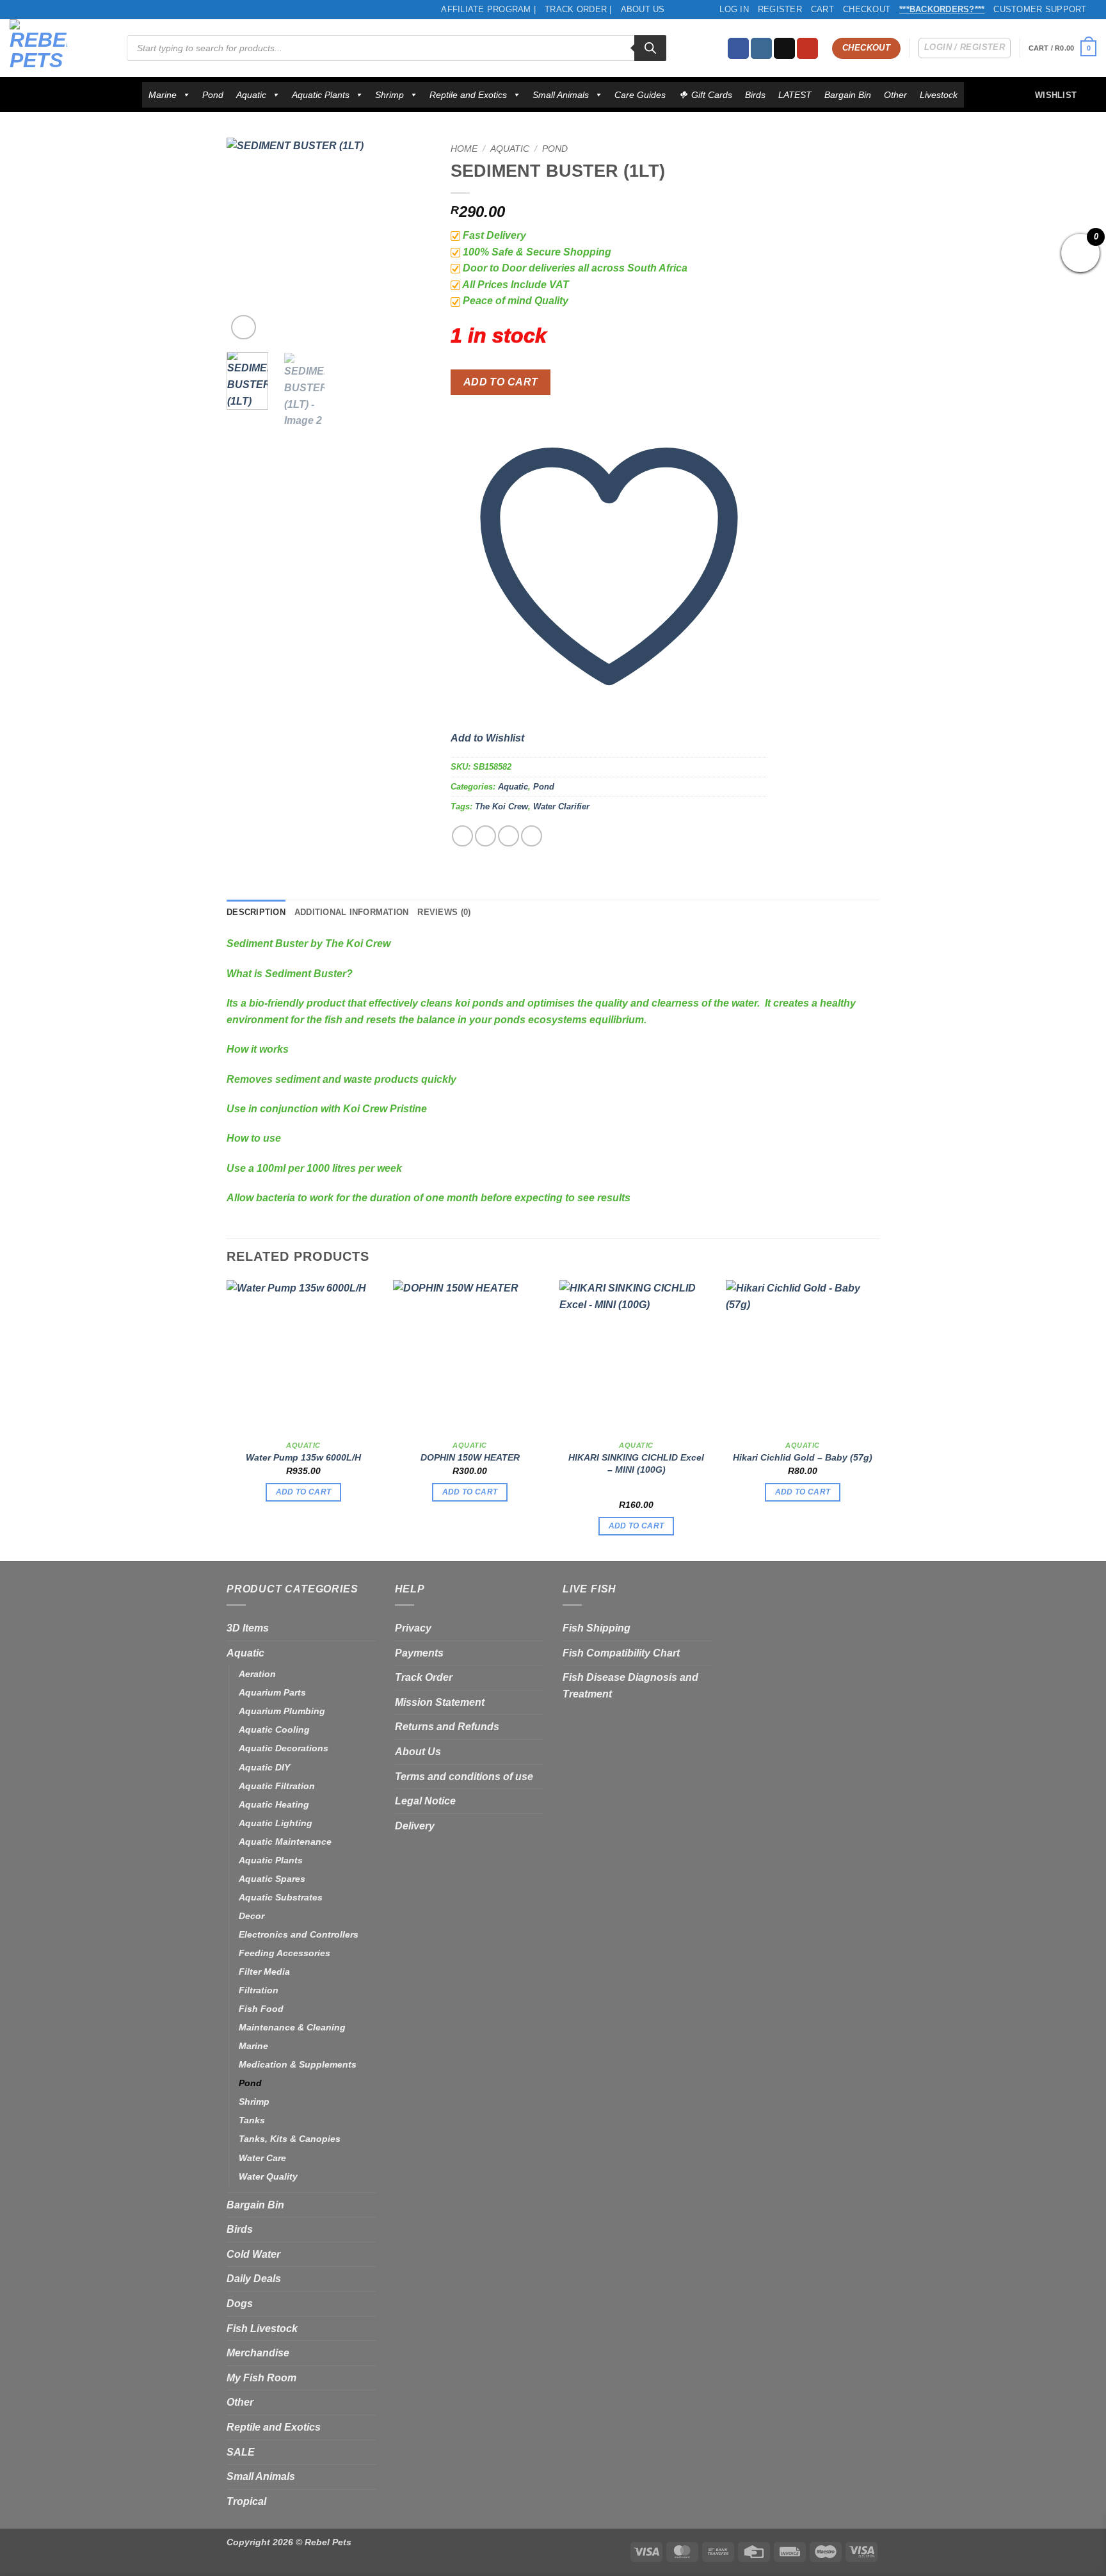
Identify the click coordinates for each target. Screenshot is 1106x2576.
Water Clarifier (561, 806)
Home (464, 149)
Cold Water (253, 2254)
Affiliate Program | (488, 9)
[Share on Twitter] (485, 836)
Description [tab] (256, 912)
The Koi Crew (501, 806)
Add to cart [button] (304, 1492)
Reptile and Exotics (468, 95)
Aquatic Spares (272, 1879)
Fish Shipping (597, 1628)
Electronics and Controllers (299, 1934)
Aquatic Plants (321, 95)
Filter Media (264, 1972)
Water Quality (268, 2176)
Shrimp (389, 95)
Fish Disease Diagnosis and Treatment (630, 1686)
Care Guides (640, 95)
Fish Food (261, 2009)
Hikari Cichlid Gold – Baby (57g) (803, 1457)
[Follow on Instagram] (761, 49)
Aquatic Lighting (276, 1823)
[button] (1062, 48)
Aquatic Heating (274, 1804)
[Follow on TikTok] (784, 49)
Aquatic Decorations (284, 1748)
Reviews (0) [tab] (444, 912)
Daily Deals (254, 2279)
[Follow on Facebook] (738, 49)
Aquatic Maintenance (285, 1842)
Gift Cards (712, 95)
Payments (419, 1653)
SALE (241, 2452)
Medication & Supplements (298, 2064)
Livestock (939, 95)
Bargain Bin (848, 95)
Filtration (259, 1990)
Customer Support (1040, 9)
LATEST (795, 95)
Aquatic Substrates (281, 1897)
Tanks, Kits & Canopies (290, 2139)
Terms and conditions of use (464, 1777)
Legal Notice (425, 1801)
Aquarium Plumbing (282, 1711)
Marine (163, 95)
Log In (734, 9)
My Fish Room (261, 2378)
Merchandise (258, 2353)
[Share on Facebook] (462, 836)
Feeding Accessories (285, 1953)
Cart (822, 9)
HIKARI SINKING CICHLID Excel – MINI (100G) (636, 1463)
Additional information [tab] (352, 912)
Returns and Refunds (447, 1727)
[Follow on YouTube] (807, 49)
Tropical (246, 2501)
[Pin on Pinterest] (532, 836)
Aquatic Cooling (274, 1729)
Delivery (415, 1826)
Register (780, 9)
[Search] (650, 48)
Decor (252, 1916)
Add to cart (501, 382)
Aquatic (251, 95)
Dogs (240, 2304)
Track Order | (578, 9)
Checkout (867, 9)
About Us (643, 9)
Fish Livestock (262, 2329)
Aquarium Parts (272, 1692)
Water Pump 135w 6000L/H (303, 1457)
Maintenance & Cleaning (292, 2027)
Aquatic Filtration (277, 1786)
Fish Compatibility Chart (621, 1653)
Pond (213, 95)
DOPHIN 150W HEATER (470, 1457)
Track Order (424, 1677)
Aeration (257, 1674)
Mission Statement (440, 1702)
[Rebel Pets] (59, 48)
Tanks (252, 2120)
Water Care (262, 2158)
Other (895, 95)
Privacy (413, 1628)
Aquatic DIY (264, 1767)
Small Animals (561, 95)
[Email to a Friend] (509, 836)
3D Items (248, 1628)
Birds (755, 95)
